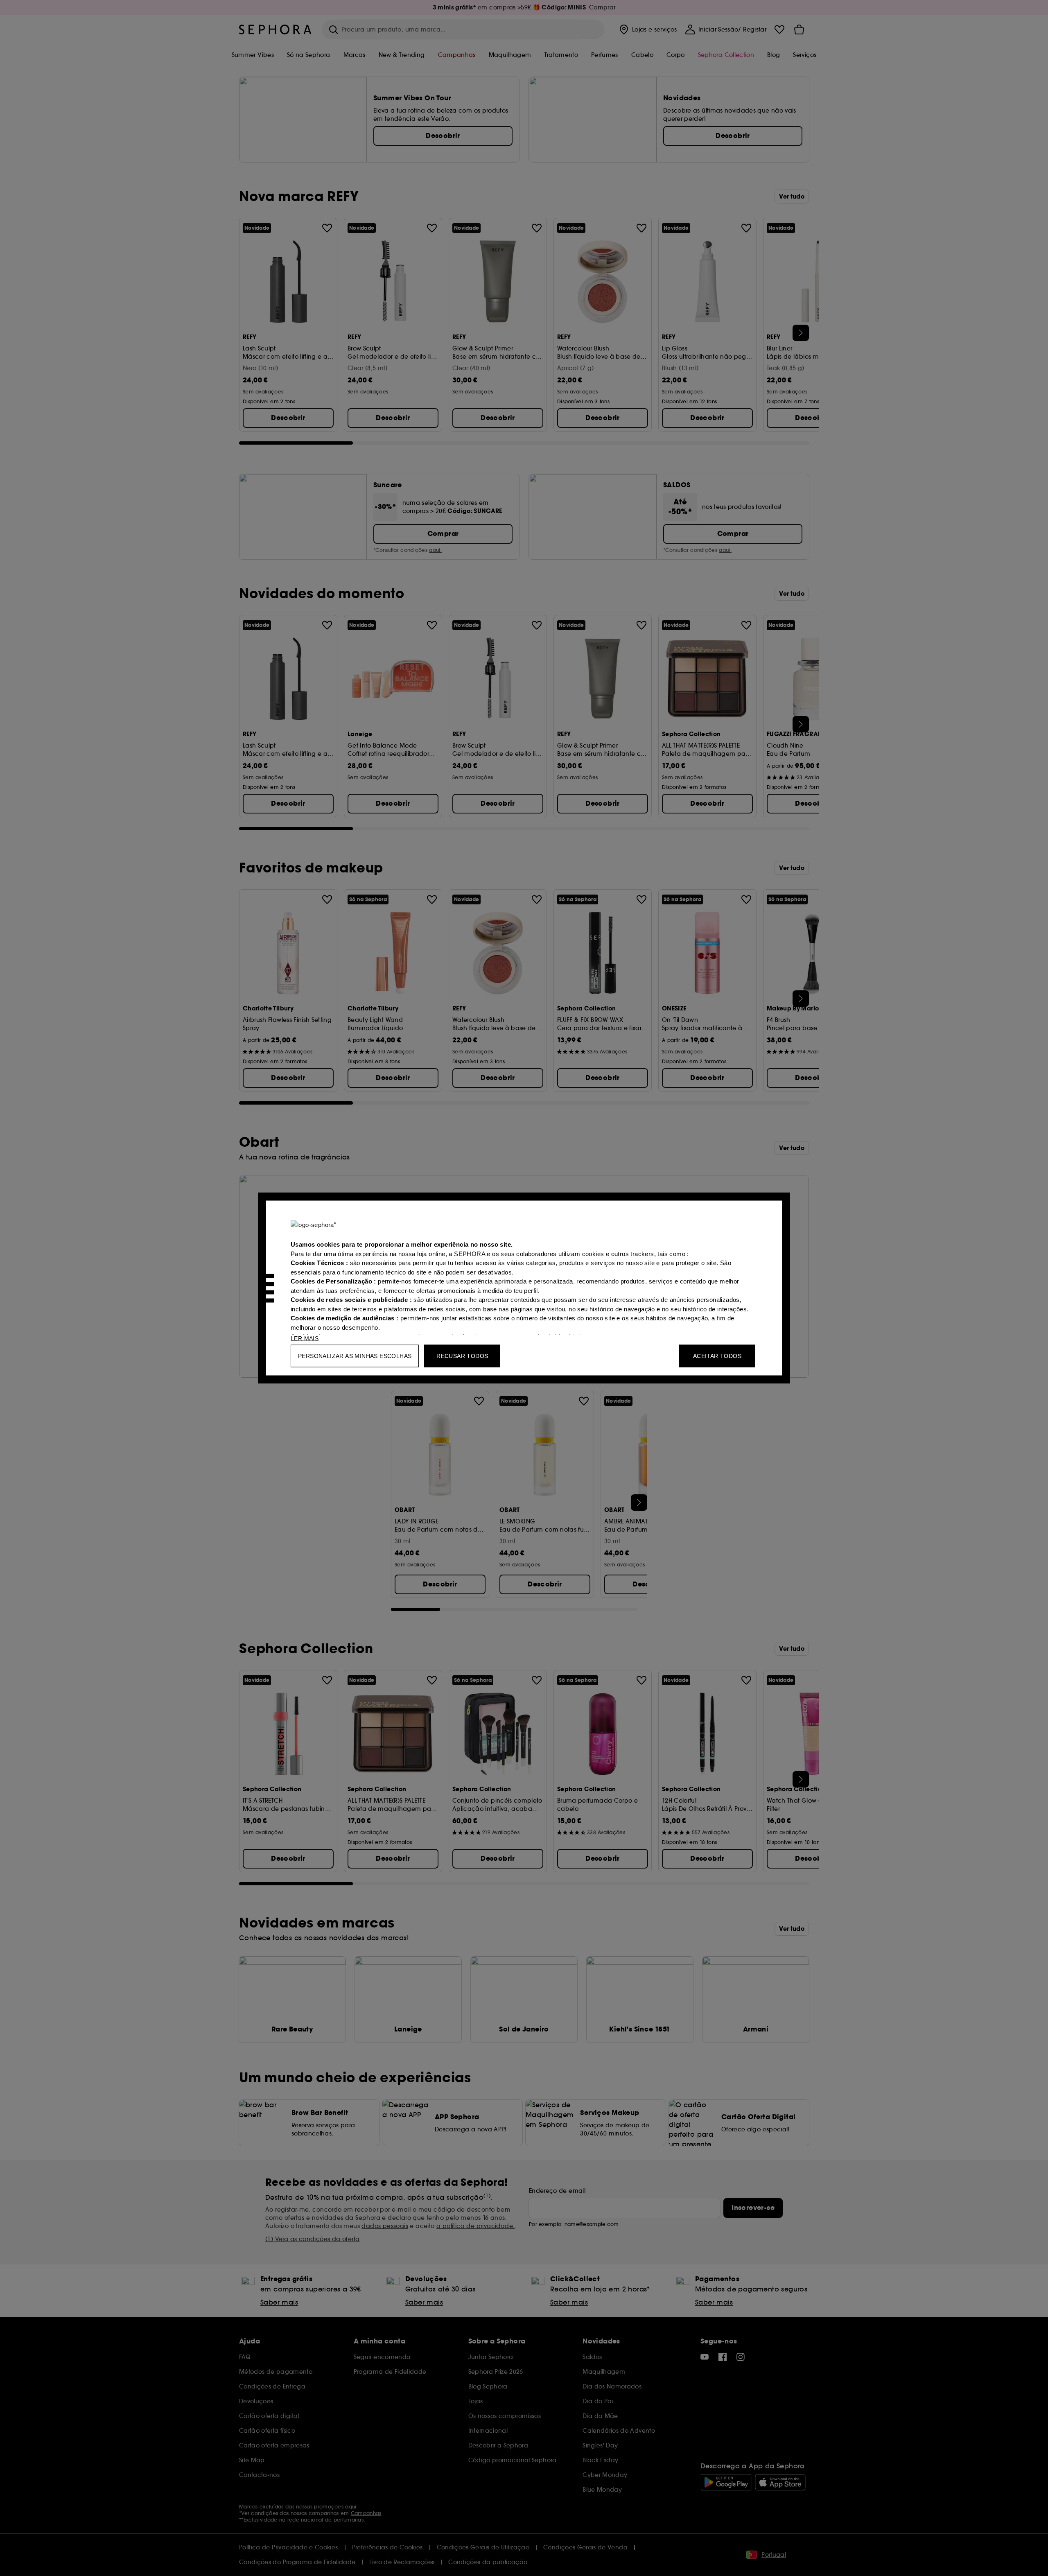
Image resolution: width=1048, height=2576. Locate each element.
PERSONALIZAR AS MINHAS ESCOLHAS (355, 1356)
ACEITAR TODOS (717, 1356)
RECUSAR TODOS (462, 1356)
